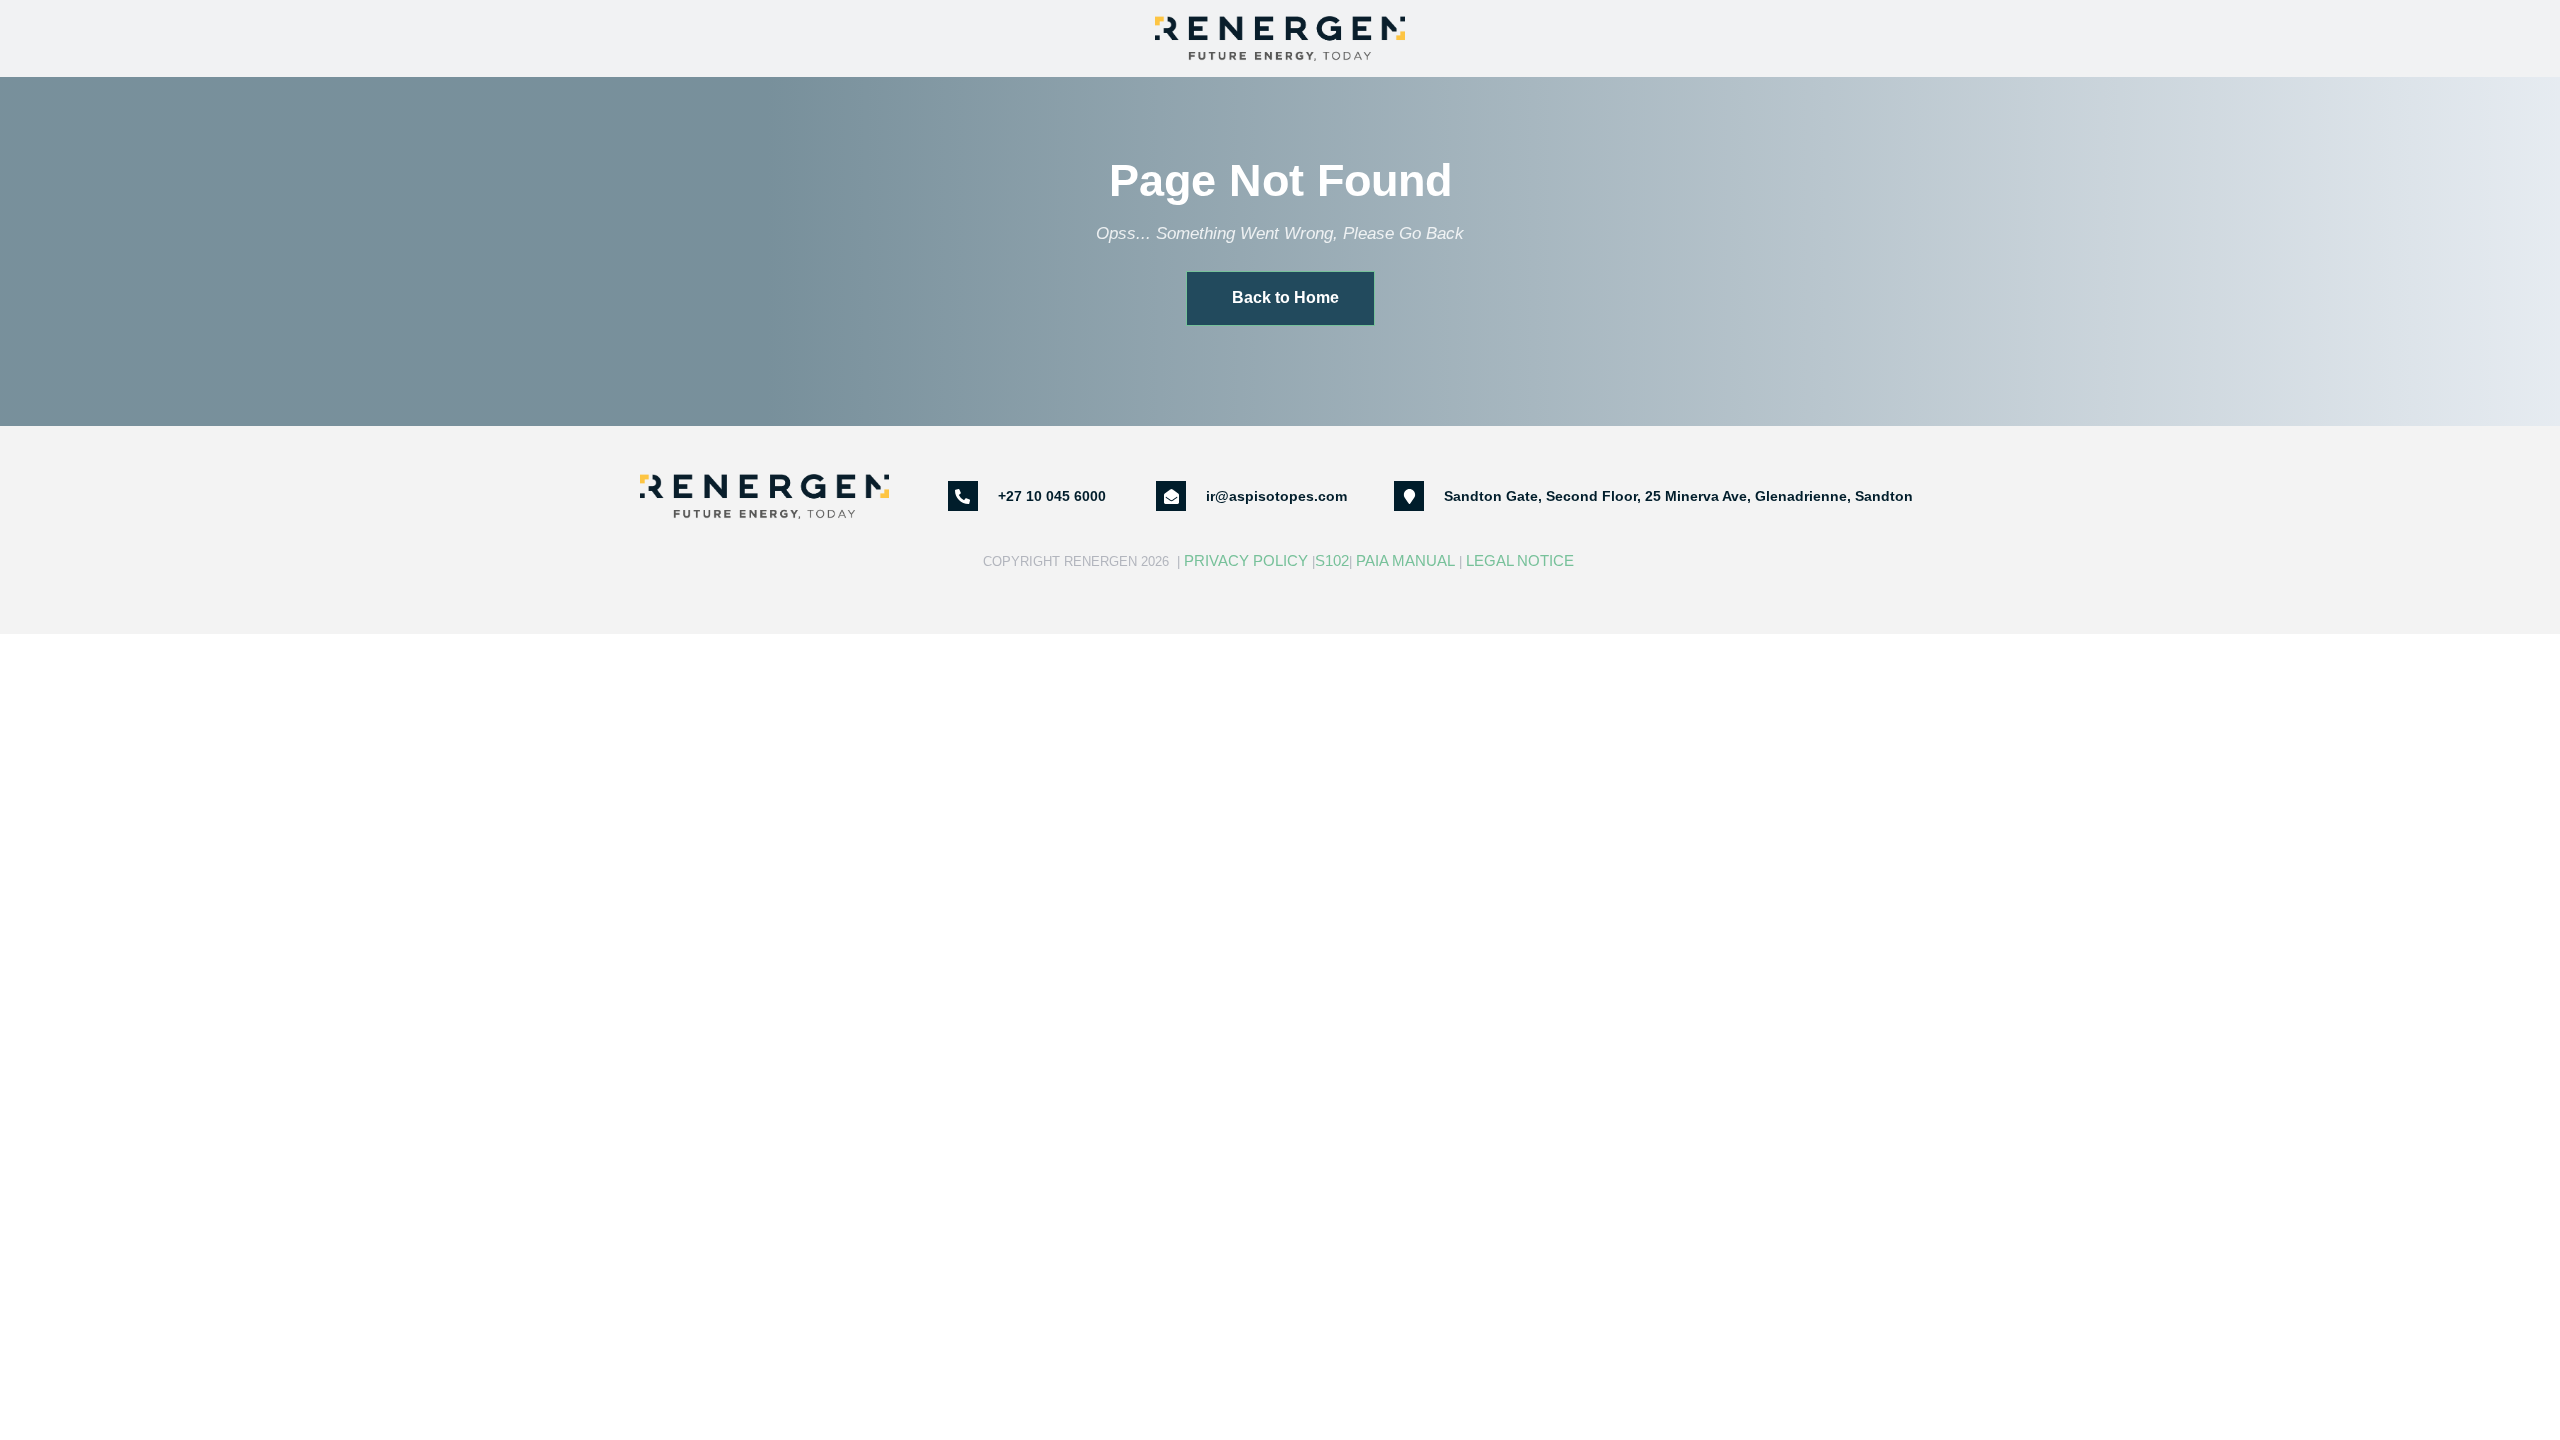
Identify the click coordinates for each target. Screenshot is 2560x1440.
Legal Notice (1522, 560)
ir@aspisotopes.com (1276, 496)
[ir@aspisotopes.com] (1171, 496)
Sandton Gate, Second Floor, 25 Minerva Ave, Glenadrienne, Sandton (1678, 496)
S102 (1332, 560)
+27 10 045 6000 (1052, 496)
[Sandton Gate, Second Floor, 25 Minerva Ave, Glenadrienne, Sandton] (1409, 496)
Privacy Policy (1246, 560)
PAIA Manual (1405, 560)
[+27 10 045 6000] (963, 496)
